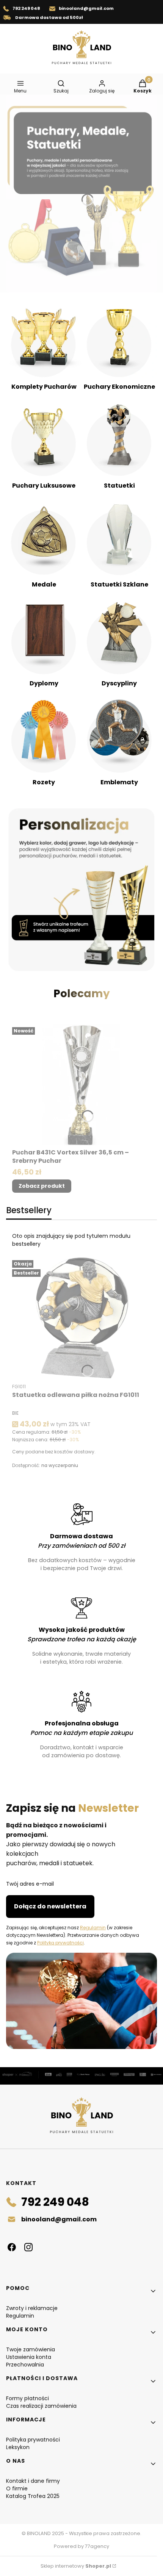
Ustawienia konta (29, 2357)
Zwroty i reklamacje (32, 2308)
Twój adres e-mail (30, 1884)
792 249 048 (26, 8)
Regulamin (93, 1928)
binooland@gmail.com (86, 8)
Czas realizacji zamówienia (41, 2406)
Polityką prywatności (60, 1943)
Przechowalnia (25, 2365)
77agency (97, 2546)
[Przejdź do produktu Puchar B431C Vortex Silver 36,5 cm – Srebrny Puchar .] (81, 1085)
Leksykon (18, 2447)
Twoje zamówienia (31, 2349)
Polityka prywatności (33, 2440)
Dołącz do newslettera (50, 1906)
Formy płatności (27, 2398)
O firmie (17, 2488)
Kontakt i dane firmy (33, 2481)
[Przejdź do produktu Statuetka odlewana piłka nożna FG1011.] (81, 1318)
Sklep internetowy (76, 2566)
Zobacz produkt (42, 1186)
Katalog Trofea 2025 (33, 2496)
